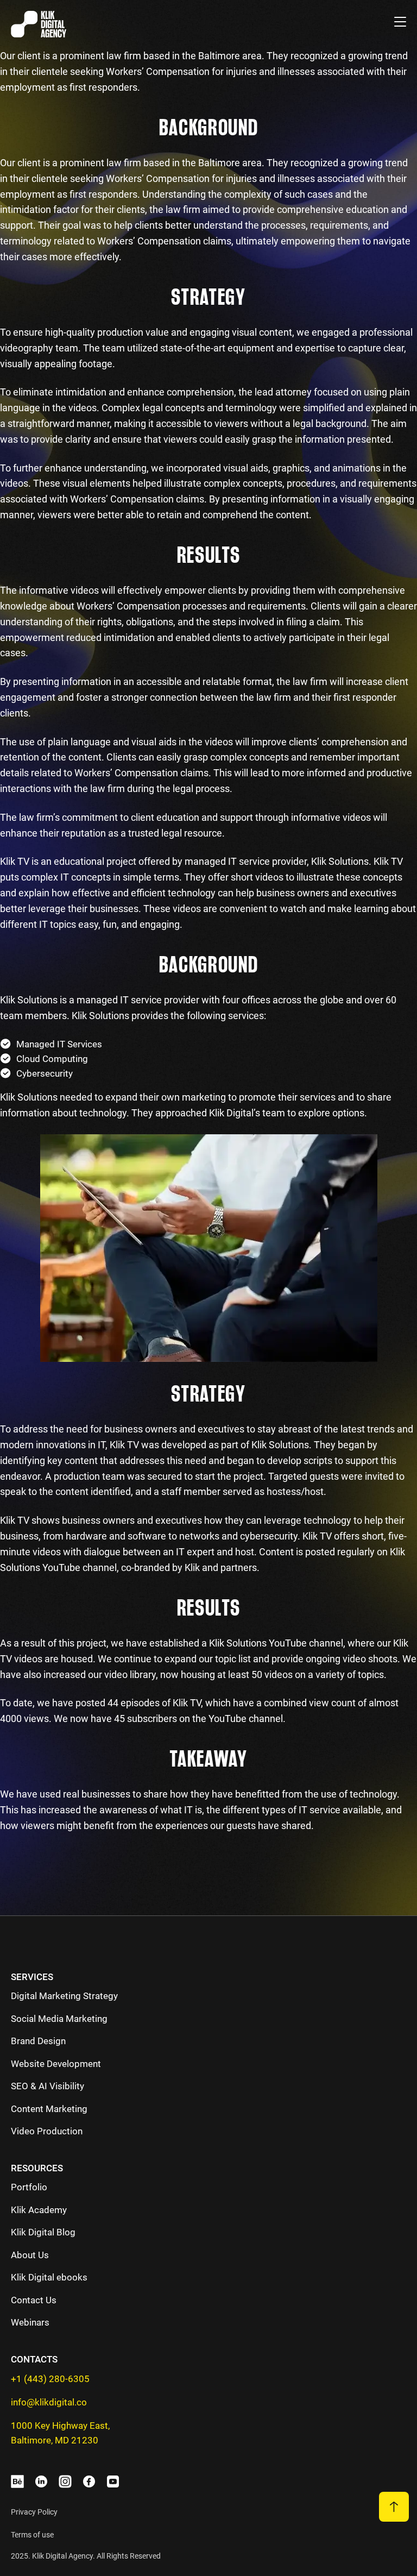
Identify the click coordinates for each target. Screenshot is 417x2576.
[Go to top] (394, 2507)
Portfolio (29, 2187)
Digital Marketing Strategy (64, 1996)
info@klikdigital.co (49, 2402)
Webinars (30, 2322)
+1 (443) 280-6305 (50, 2379)
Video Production (47, 2131)
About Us (30, 2255)
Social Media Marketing (59, 2019)
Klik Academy (39, 2210)
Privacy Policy (34, 2512)
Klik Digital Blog (43, 2232)
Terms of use (32, 2535)
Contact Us (34, 2300)
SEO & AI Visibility (48, 2086)
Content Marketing (49, 2109)
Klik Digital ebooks (49, 2277)
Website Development (56, 2064)
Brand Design (38, 2041)
